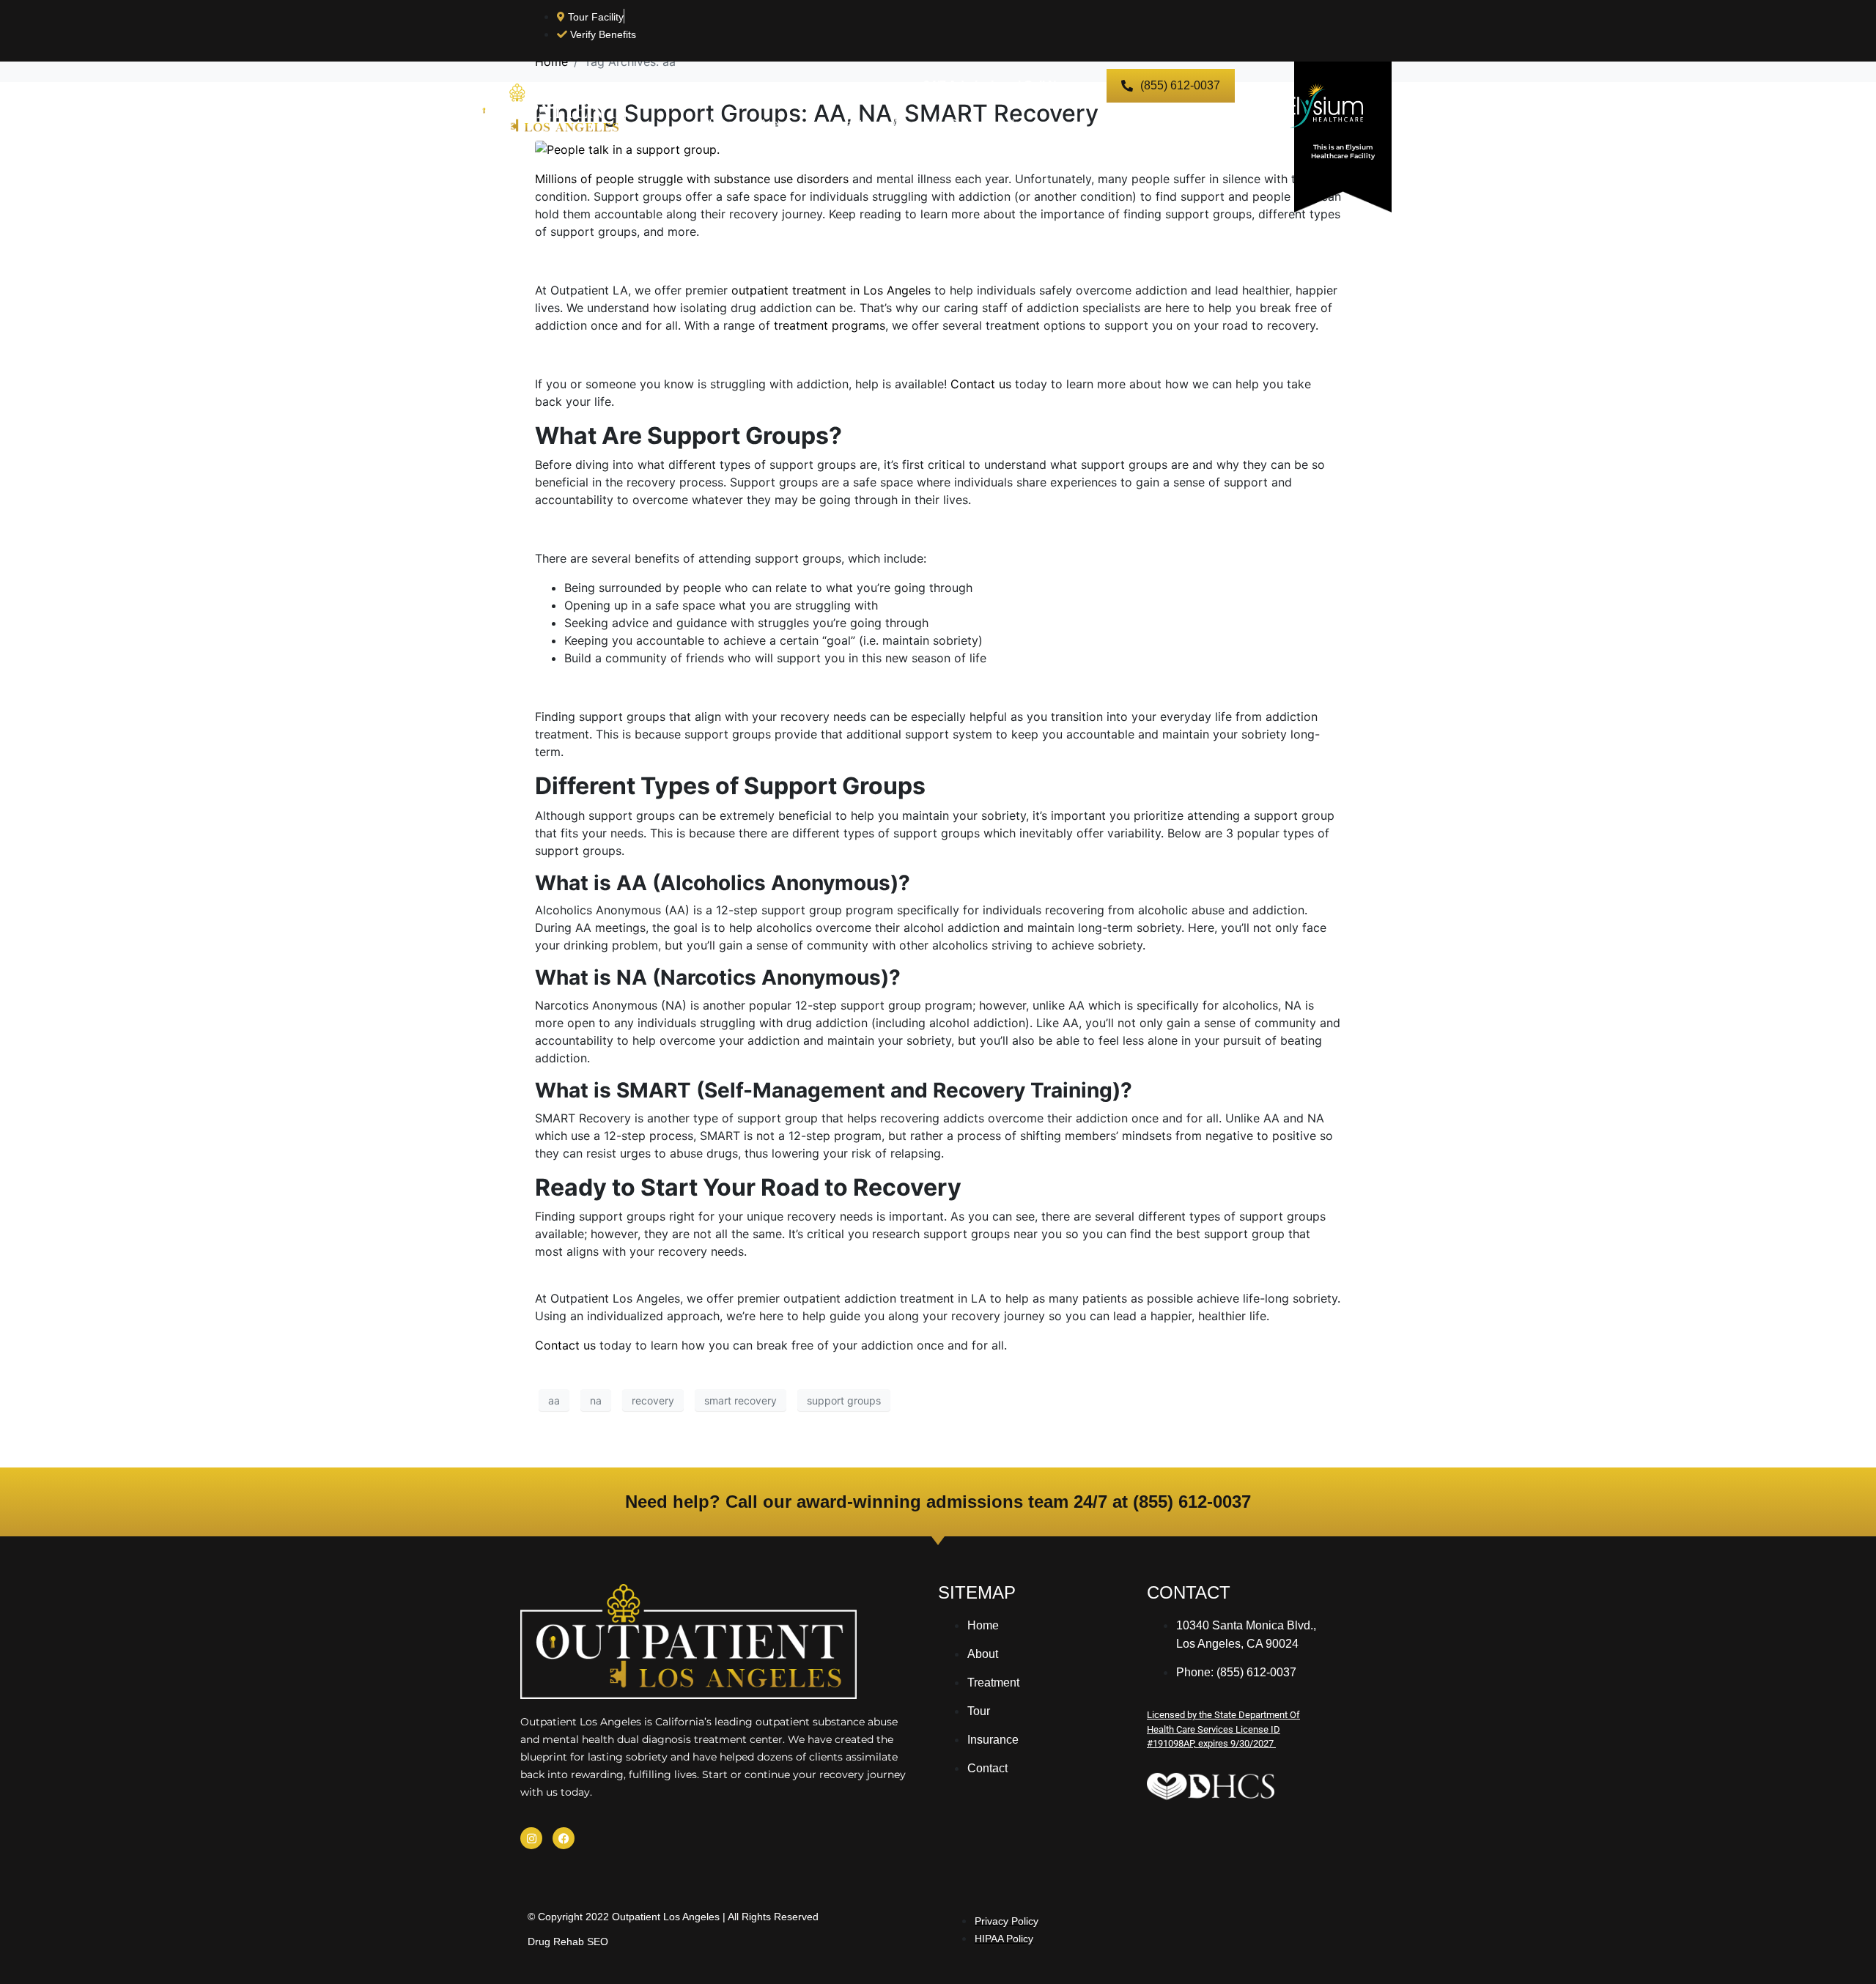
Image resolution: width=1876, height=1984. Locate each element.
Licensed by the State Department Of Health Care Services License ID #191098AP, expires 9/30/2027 (1223, 1729)
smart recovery (741, 1400)
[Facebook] (564, 1838)
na (596, 1400)
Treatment (835, 124)
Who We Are (744, 124)
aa (554, 1400)
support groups (844, 1400)
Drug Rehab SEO (568, 1942)
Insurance (1038, 124)
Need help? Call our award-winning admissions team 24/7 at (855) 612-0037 (938, 1502)
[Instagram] (531, 1838)
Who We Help (1133, 124)
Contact (1221, 124)
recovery (653, 1400)
